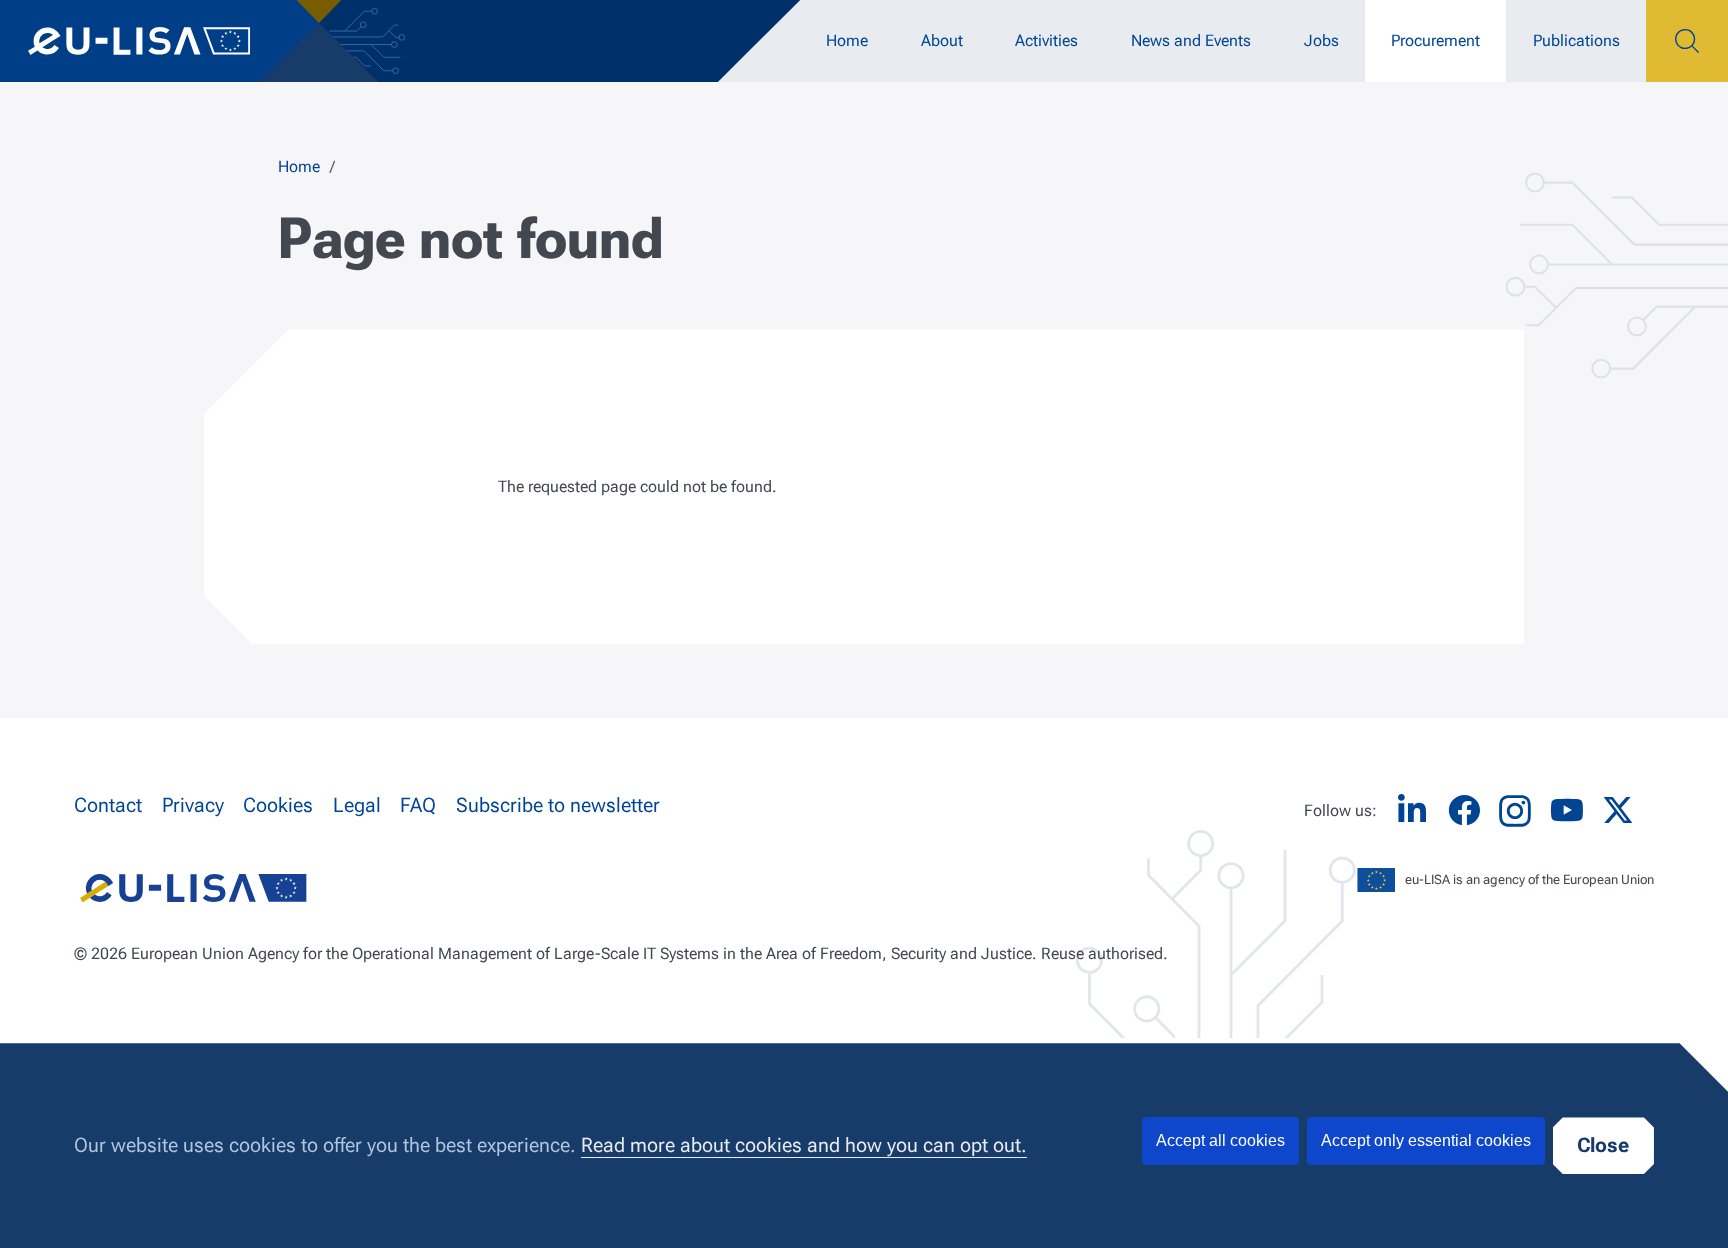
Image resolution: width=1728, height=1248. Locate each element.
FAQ (418, 805)
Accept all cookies (1220, 1140)
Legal (357, 805)
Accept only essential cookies (1426, 1140)
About (942, 40)
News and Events (1191, 40)
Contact (108, 805)
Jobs (1321, 40)
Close (1603, 1145)
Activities (1046, 40)
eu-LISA (159, 41)
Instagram (1515, 811)
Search (1687, 41)
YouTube (1567, 810)
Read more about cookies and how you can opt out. (804, 1145)
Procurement (1435, 40)
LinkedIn (1412, 810)
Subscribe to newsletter (558, 805)
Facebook (1464, 810)
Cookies (278, 805)
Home (847, 40)
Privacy (193, 805)
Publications (1576, 40)
